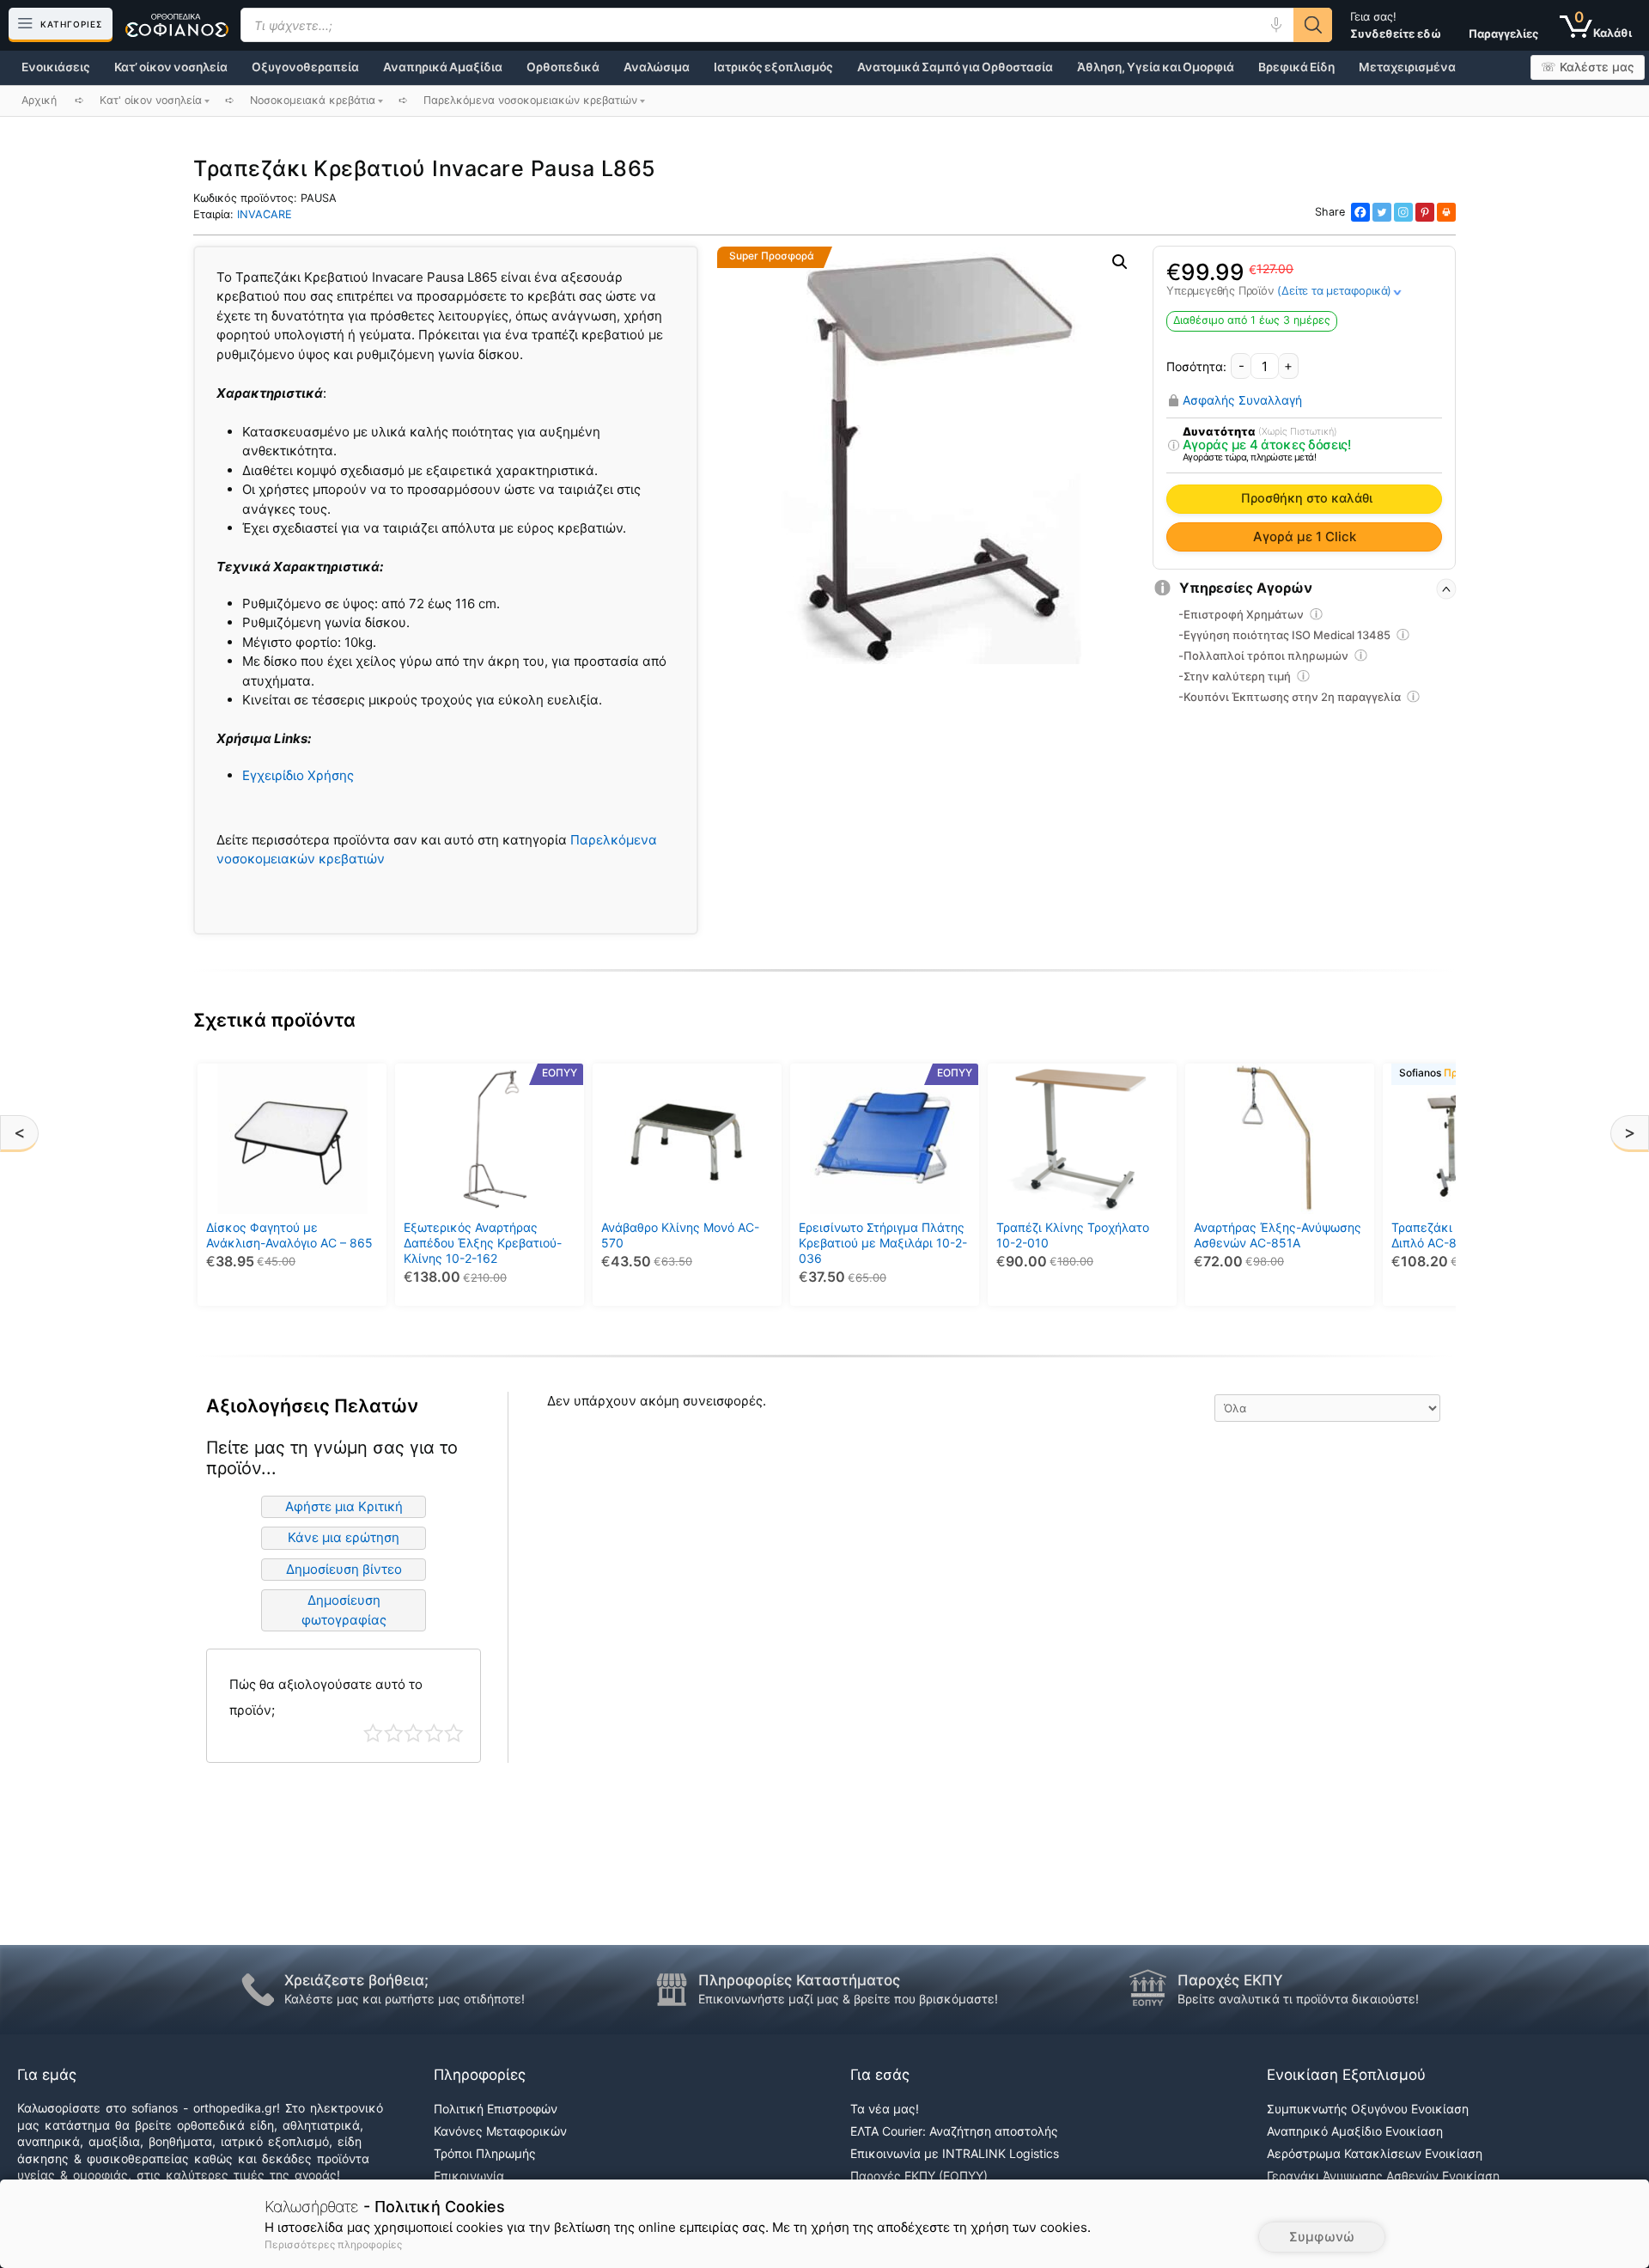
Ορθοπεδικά (563, 67)
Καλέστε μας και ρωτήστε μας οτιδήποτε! (405, 1999)
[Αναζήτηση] (1313, 25)
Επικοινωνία (469, 2176)
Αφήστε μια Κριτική (344, 1506)
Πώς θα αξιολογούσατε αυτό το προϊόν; (326, 1697)
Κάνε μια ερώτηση (344, 1537)
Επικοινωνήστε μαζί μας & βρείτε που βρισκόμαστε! (848, 1999)
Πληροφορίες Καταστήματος (799, 1980)
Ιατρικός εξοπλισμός (773, 67)
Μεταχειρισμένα (1407, 67)
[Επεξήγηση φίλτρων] (1173, 446)
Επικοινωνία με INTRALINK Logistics (955, 2153)
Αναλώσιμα (657, 67)
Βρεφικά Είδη (1296, 67)
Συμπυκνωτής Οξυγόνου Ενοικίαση (1368, 2109)
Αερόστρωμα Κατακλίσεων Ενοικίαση (1375, 2153)
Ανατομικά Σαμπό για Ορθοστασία (955, 67)
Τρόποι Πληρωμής (485, 2153)
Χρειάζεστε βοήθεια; (356, 1980)
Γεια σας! (1396, 25)
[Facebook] (1360, 212)
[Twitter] (1382, 212)
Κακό (394, 1733)
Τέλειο (454, 1733)
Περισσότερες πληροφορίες (333, 2244)
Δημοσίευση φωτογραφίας (344, 1610)
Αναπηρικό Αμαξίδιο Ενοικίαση (1355, 2131)
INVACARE (265, 214)
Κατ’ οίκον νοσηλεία (171, 67)
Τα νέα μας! (885, 2109)
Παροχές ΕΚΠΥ (1230, 1980)
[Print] (1446, 212)
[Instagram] (1403, 212)
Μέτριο (414, 1733)
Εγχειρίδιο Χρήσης (298, 775)
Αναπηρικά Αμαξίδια (443, 67)
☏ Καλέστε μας (1588, 67)
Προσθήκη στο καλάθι (1307, 498)
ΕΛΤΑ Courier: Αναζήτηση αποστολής (954, 2131)
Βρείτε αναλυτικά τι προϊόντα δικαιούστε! (1298, 1999)
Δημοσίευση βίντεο (344, 1569)
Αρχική (39, 100)
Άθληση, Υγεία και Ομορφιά (1156, 67)
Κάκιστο (373, 1733)
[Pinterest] (1425, 212)
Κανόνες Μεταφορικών (500, 2131)
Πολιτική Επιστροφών (496, 2109)
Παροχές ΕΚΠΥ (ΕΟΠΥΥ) (919, 2176)
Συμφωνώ (1322, 2237)
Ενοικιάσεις (56, 67)
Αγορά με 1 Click (1305, 537)
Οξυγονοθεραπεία (305, 67)
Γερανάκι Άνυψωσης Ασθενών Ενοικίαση (1383, 2176)
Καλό (434, 1733)
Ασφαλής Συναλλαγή (1242, 400)
